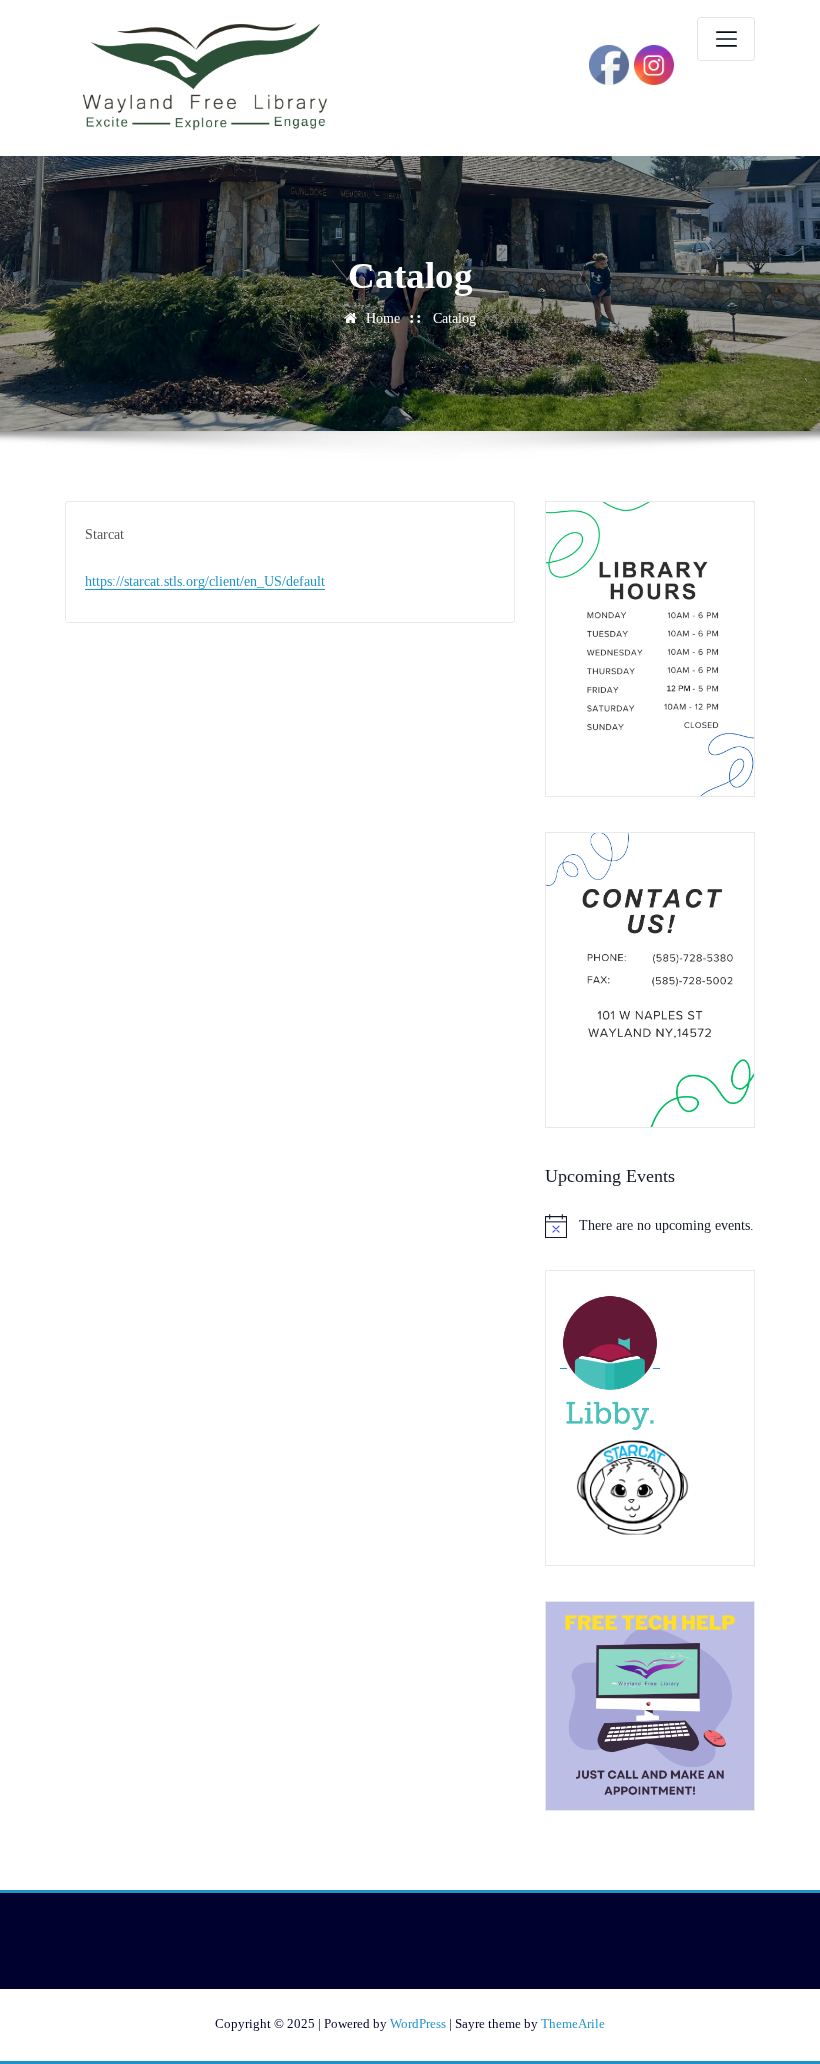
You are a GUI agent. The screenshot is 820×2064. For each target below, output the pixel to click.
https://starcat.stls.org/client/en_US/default (205, 581)
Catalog (454, 318)
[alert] (650, 1226)
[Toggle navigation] (726, 39)
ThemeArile (573, 2023)
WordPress (418, 2023)
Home (383, 318)
